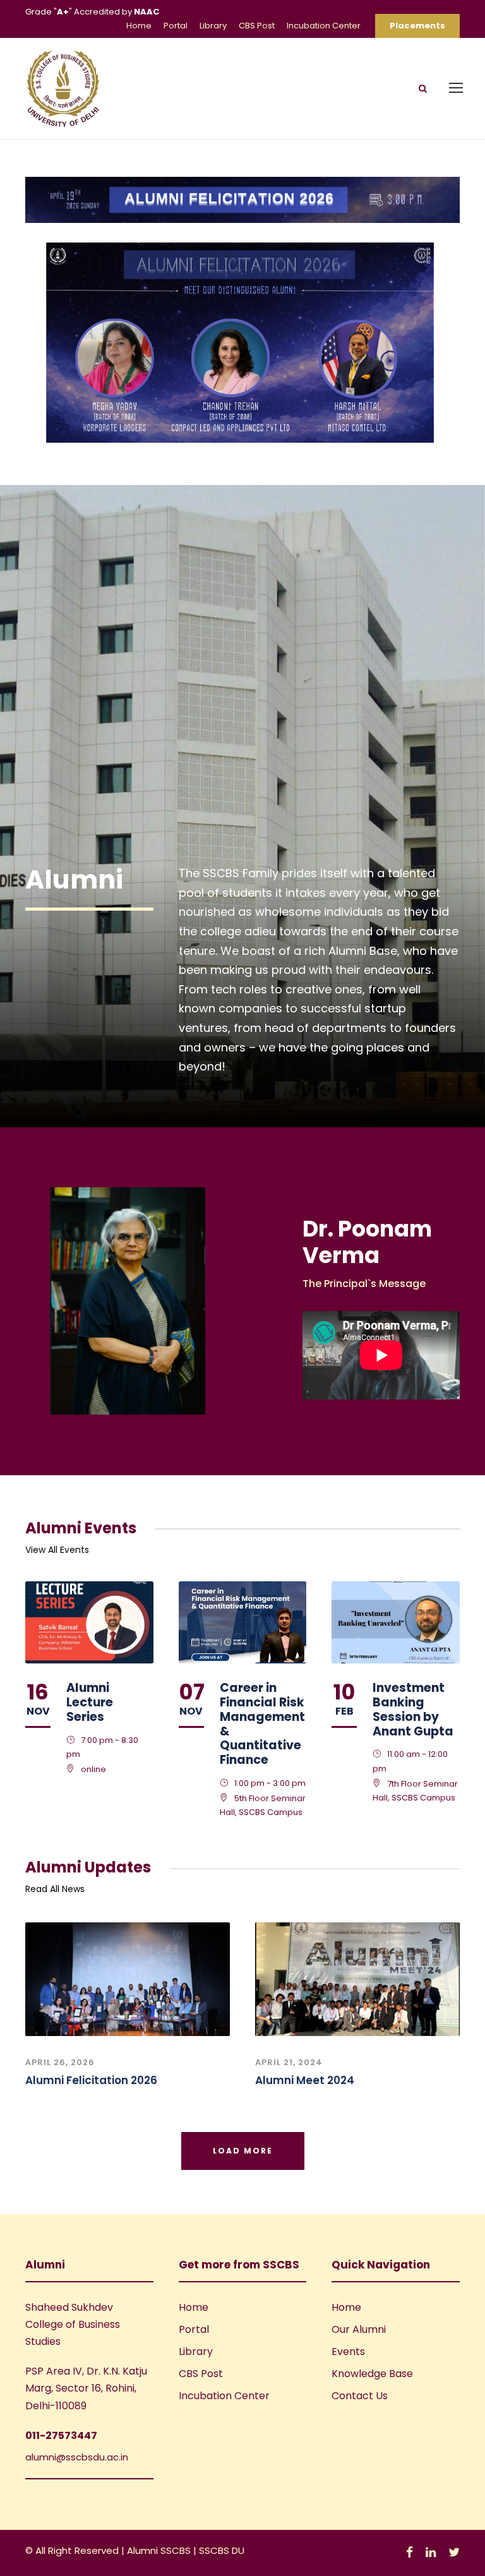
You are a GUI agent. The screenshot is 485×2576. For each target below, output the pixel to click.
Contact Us (360, 2396)
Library (213, 26)
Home (139, 26)
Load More (243, 2151)
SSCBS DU (222, 2550)
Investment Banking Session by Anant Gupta (413, 1709)
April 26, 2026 (60, 2062)
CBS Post (257, 26)
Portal (176, 26)
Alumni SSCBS (160, 2550)
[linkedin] (431, 2552)
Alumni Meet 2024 (305, 2080)
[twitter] (454, 2552)
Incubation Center (324, 26)
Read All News (55, 1889)
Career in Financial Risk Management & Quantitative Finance (262, 1724)
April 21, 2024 (289, 2062)
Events (348, 2351)
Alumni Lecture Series (90, 1702)
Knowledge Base (372, 2374)
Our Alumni (359, 2329)
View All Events (57, 1550)
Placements (417, 26)
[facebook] (410, 2552)
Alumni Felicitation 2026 (91, 2080)
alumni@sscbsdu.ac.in (77, 2457)
